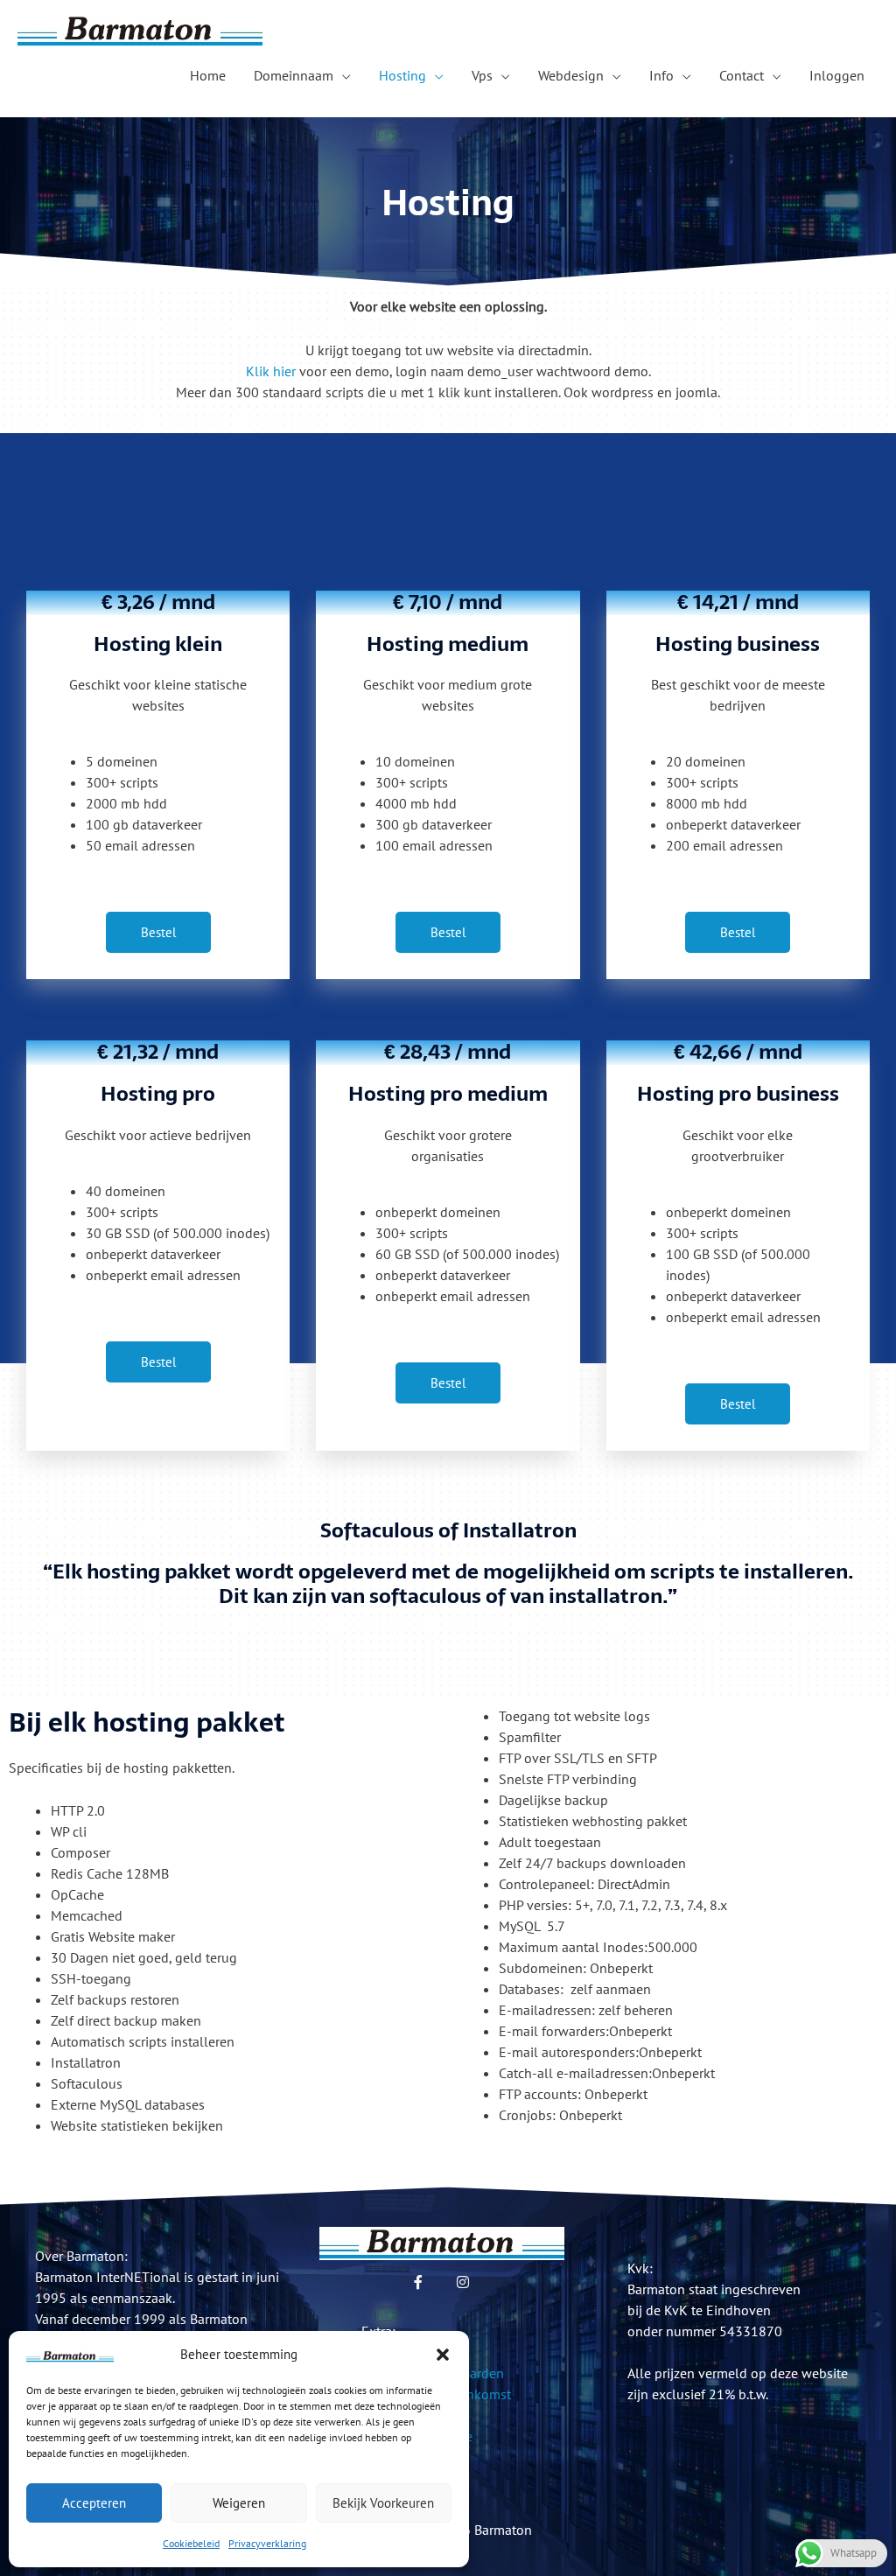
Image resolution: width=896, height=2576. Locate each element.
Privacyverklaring (267, 2543)
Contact (742, 75)
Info (661, 75)
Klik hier (271, 371)
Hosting (402, 75)
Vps (482, 75)
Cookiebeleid (191, 2543)
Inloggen (837, 75)
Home (208, 75)
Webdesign (571, 75)
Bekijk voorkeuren (383, 2503)
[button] (443, 2355)
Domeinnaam (294, 75)
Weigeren (239, 2503)
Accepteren (94, 2503)
